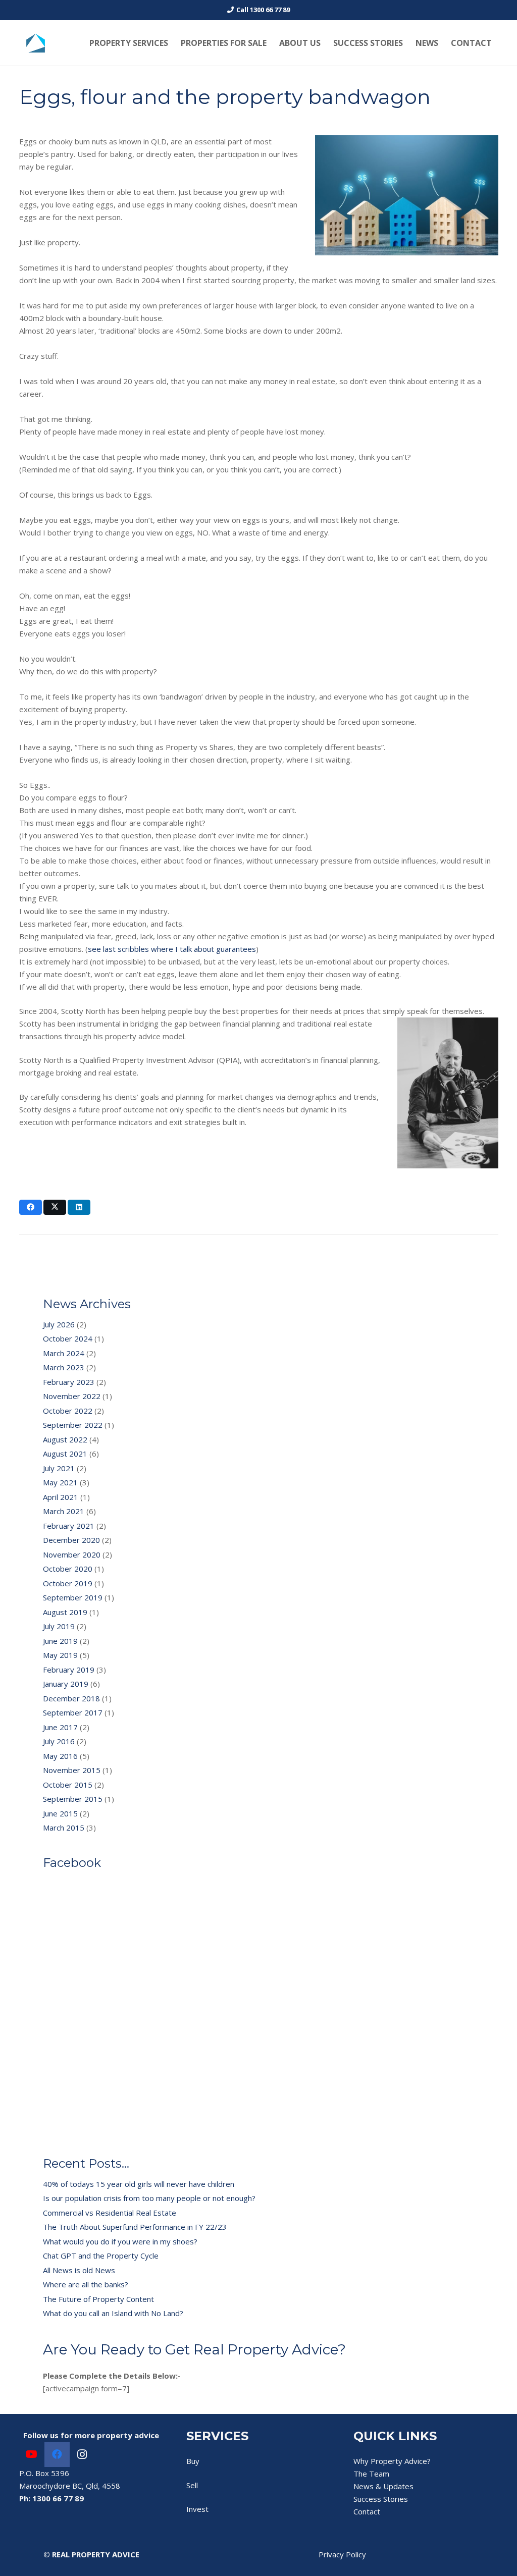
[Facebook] (57, 2454)
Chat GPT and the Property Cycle (101, 2256)
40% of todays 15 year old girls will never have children (139, 2184)
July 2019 (59, 1626)
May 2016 (60, 1756)
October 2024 (68, 1338)
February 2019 (69, 1670)
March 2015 (64, 1828)
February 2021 (69, 1526)
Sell (192, 2485)
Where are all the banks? (86, 2284)
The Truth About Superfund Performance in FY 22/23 (135, 2227)
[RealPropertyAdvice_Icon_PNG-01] (36, 43)
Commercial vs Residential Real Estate (110, 2213)
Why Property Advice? (392, 2461)
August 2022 (65, 1439)
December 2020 (71, 1540)
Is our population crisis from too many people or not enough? (149, 2198)
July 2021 (59, 1468)
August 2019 (65, 1612)
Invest (197, 2509)
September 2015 (73, 1799)
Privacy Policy (342, 2554)
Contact (367, 2511)
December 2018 (71, 1698)
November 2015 (72, 1770)
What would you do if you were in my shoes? (120, 2241)
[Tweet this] (55, 1207)
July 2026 (59, 1324)
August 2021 (65, 1454)
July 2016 (59, 1741)
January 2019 (66, 1684)
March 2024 (64, 1353)
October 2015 (68, 1785)
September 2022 (73, 1425)
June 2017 (60, 1727)
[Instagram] (82, 2454)
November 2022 (72, 1396)
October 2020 (68, 1569)
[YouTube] (32, 2454)
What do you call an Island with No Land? (113, 2313)
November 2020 (72, 1554)
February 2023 (69, 1382)
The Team (371, 2474)
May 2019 (60, 1655)
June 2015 (60, 1813)
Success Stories (381, 2499)
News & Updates (383, 2486)
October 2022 (68, 1411)
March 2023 (64, 1367)
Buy (193, 2461)
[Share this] (31, 1207)
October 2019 (68, 1583)
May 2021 (60, 1482)
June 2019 (60, 1641)
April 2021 (61, 1497)
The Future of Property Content (98, 2299)
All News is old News (79, 2270)
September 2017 (73, 1712)
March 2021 (64, 1511)
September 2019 (73, 1597)
